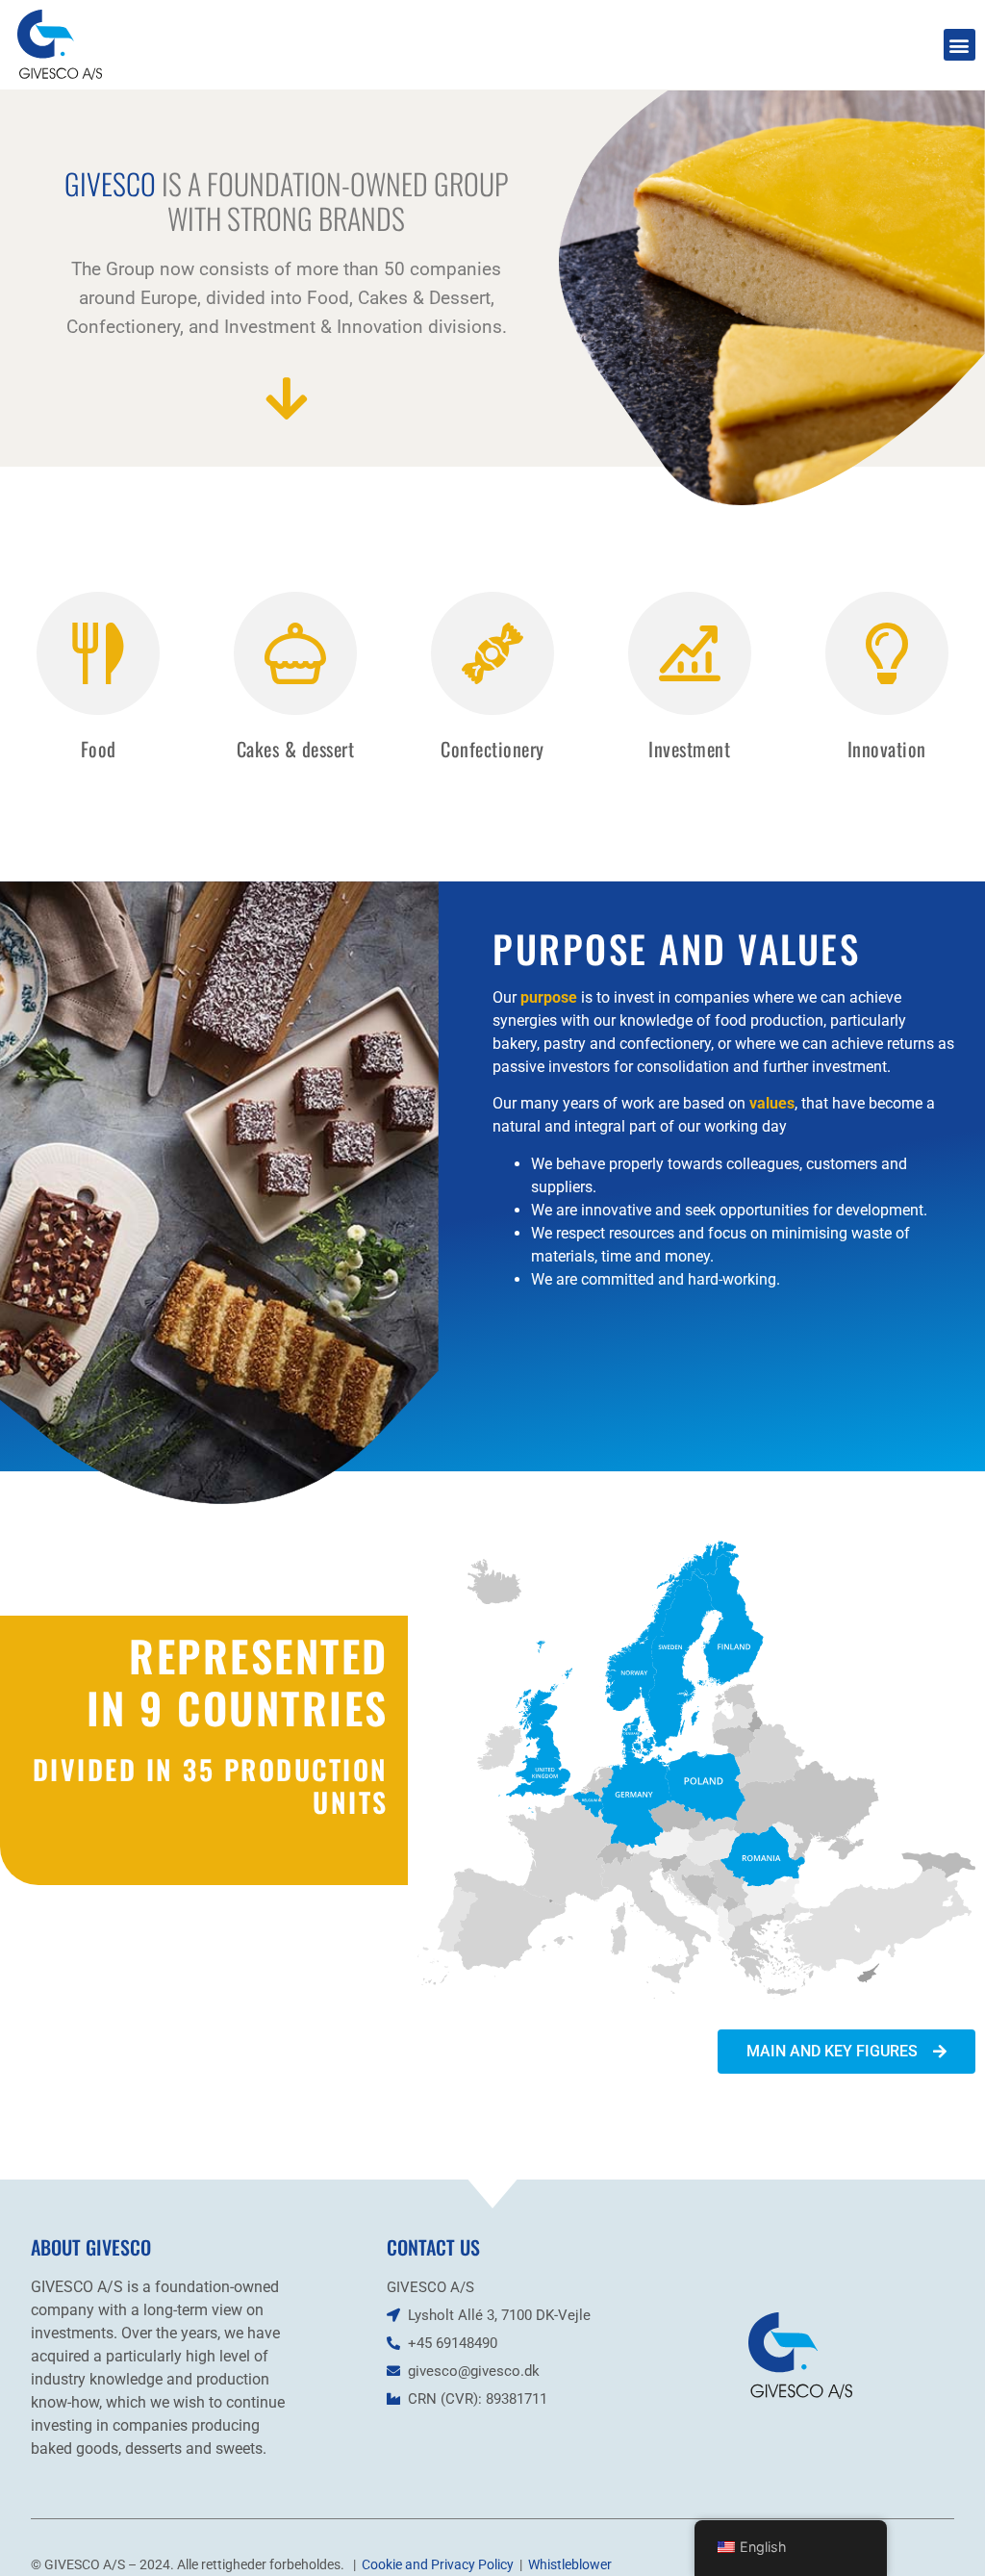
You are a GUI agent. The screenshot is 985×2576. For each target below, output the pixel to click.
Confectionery (492, 749)
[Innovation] (887, 653)
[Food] (98, 653)
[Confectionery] (492, 653)
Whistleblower (570, 2564)
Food (99, 749)
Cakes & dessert (296, 749)
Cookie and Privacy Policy (438, 2564)
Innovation (887, 749)
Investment (689, 749)
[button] (960, 45)
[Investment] (690, 653)
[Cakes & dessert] (295, 653)
